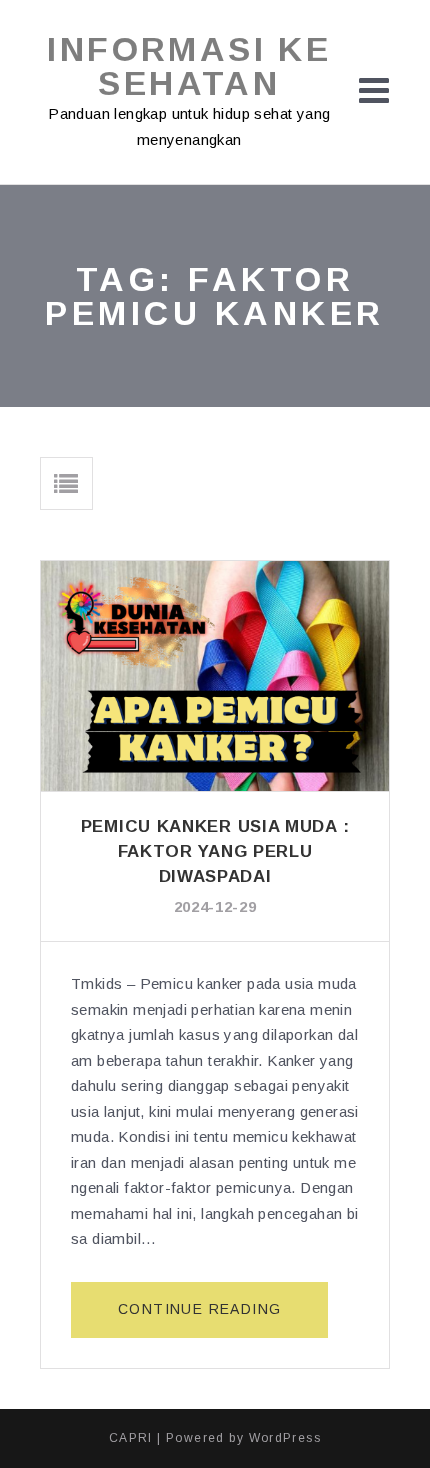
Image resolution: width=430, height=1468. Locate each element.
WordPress (285, 1438)
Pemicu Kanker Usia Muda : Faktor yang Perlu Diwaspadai (215, 851)
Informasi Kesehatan (189, 66)
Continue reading (223, 1319)
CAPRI (131, 1438)
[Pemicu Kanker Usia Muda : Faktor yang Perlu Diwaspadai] (215, 675)
